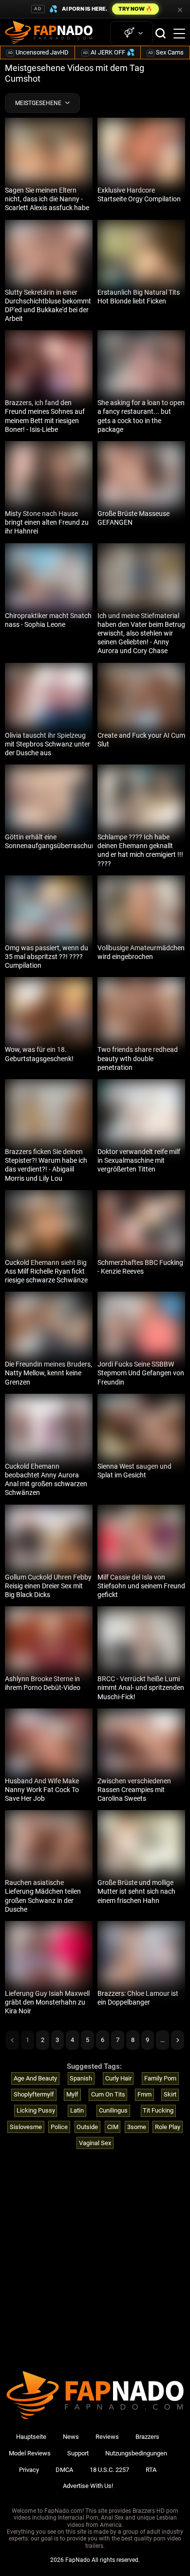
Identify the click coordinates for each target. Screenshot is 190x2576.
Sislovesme (26, 2127)
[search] (161, 33)
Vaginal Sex (95, 2143)
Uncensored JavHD (38, 52)
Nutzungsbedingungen (136, 2453)
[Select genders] (132, 33)
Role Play (168, 2127)
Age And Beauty (35, 2078)
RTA (151, 2470)
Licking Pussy (36, 2110)
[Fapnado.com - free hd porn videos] (49, 34)
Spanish (81, 2078)
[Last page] (178, 2040)
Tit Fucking (158, 2110)
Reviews (107, 2437)
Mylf (72, 2094)
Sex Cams (166, 52)
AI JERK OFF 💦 (109, 52)
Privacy (29, 2470)
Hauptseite (31, 2437)
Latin (77, 2110)
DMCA (64, 2470)
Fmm (144, 2094)
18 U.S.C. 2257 (109, 2470)
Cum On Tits (108, 2094)
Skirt (170, 2094)
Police (59, 2127)
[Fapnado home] (95, 2419)
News (71, 2437)
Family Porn (160, 2078)
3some (137, 2127)
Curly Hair (118, 2078)
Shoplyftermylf (34, 2094)
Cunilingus (113, 2110)
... (162, 2040)
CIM (113, 2127)
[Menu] (179, 34)
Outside (87, 2127)
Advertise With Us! (88, 2486)
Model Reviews (30, 2453)
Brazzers (147, 2437)
